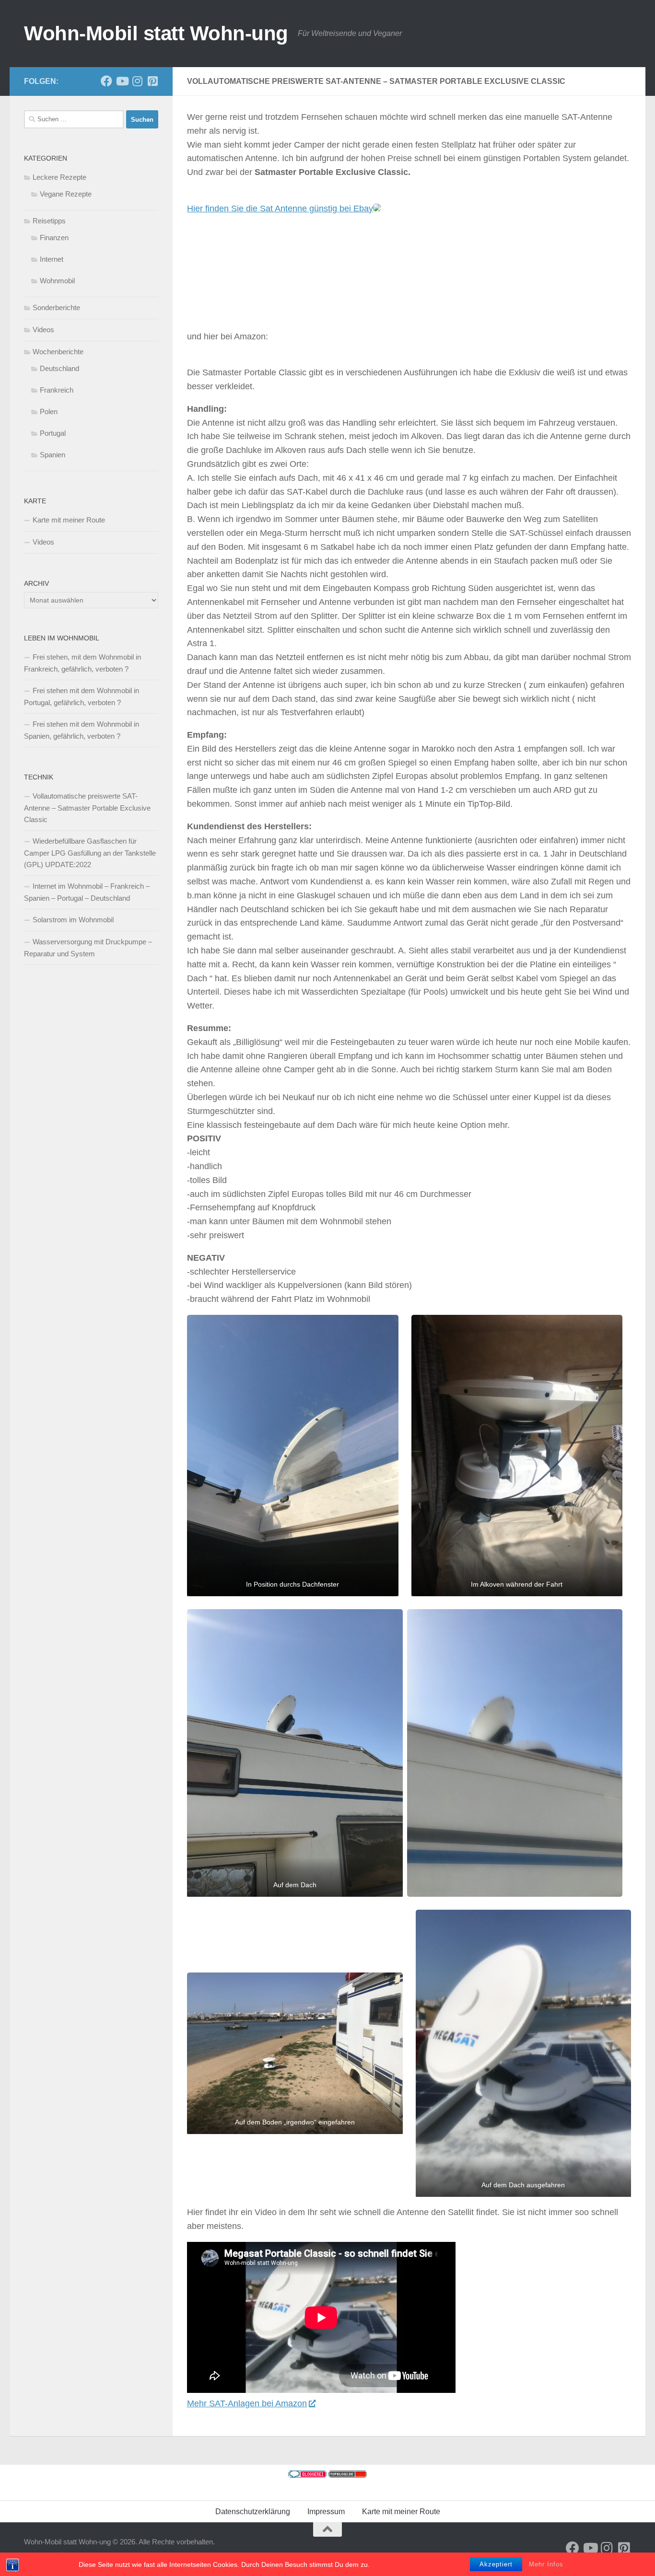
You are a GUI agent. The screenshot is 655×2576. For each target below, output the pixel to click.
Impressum (326, 2512)
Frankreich (57, 390)
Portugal (53, 433)
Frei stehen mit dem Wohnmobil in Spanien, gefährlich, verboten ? (82, 730)
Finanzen (54, 238)
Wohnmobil (57, 281)
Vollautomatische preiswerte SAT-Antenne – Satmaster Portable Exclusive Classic (87, 808)
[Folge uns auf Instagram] (137, 81)
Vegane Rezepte (66, 194)
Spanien (53, 455)
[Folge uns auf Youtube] (122, 81)
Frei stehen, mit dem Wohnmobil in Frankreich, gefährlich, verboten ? (82, 663)
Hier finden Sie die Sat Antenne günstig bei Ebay (280, 209)
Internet (52, 259)
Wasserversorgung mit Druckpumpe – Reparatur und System (88, 948)
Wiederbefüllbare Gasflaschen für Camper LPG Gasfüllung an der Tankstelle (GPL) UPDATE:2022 (90, 853)
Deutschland (59, 368)
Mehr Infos (546, 2564)
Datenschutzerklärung (253, 2512)
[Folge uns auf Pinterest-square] (152, 81)
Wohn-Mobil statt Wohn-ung (156, 33)
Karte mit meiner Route (69, 520)
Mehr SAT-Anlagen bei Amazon (247, 2403)
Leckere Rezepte (59, 177)
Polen (49, 412)
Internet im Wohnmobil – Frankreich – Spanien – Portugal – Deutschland (87, 892)
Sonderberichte (56, 307)
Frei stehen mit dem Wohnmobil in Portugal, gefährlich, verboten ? (82, 696)
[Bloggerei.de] (307, 2475)
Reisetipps (49, 221)
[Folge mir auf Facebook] (106, 81)
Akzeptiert (496, 2564)
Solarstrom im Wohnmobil (73, 920)
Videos (43, 330)
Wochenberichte (58, 352)
